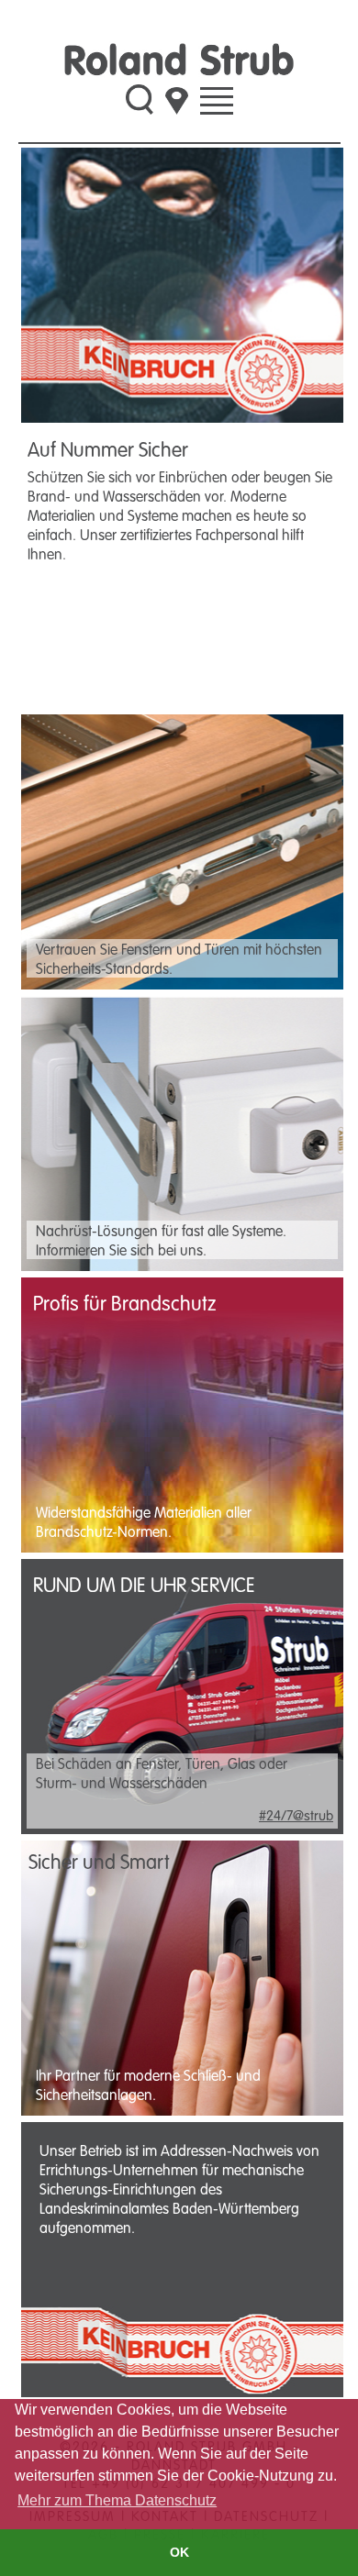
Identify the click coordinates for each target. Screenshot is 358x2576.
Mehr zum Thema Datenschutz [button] (117, 2500)
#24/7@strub (296, 1815)
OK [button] (179, 2552)
